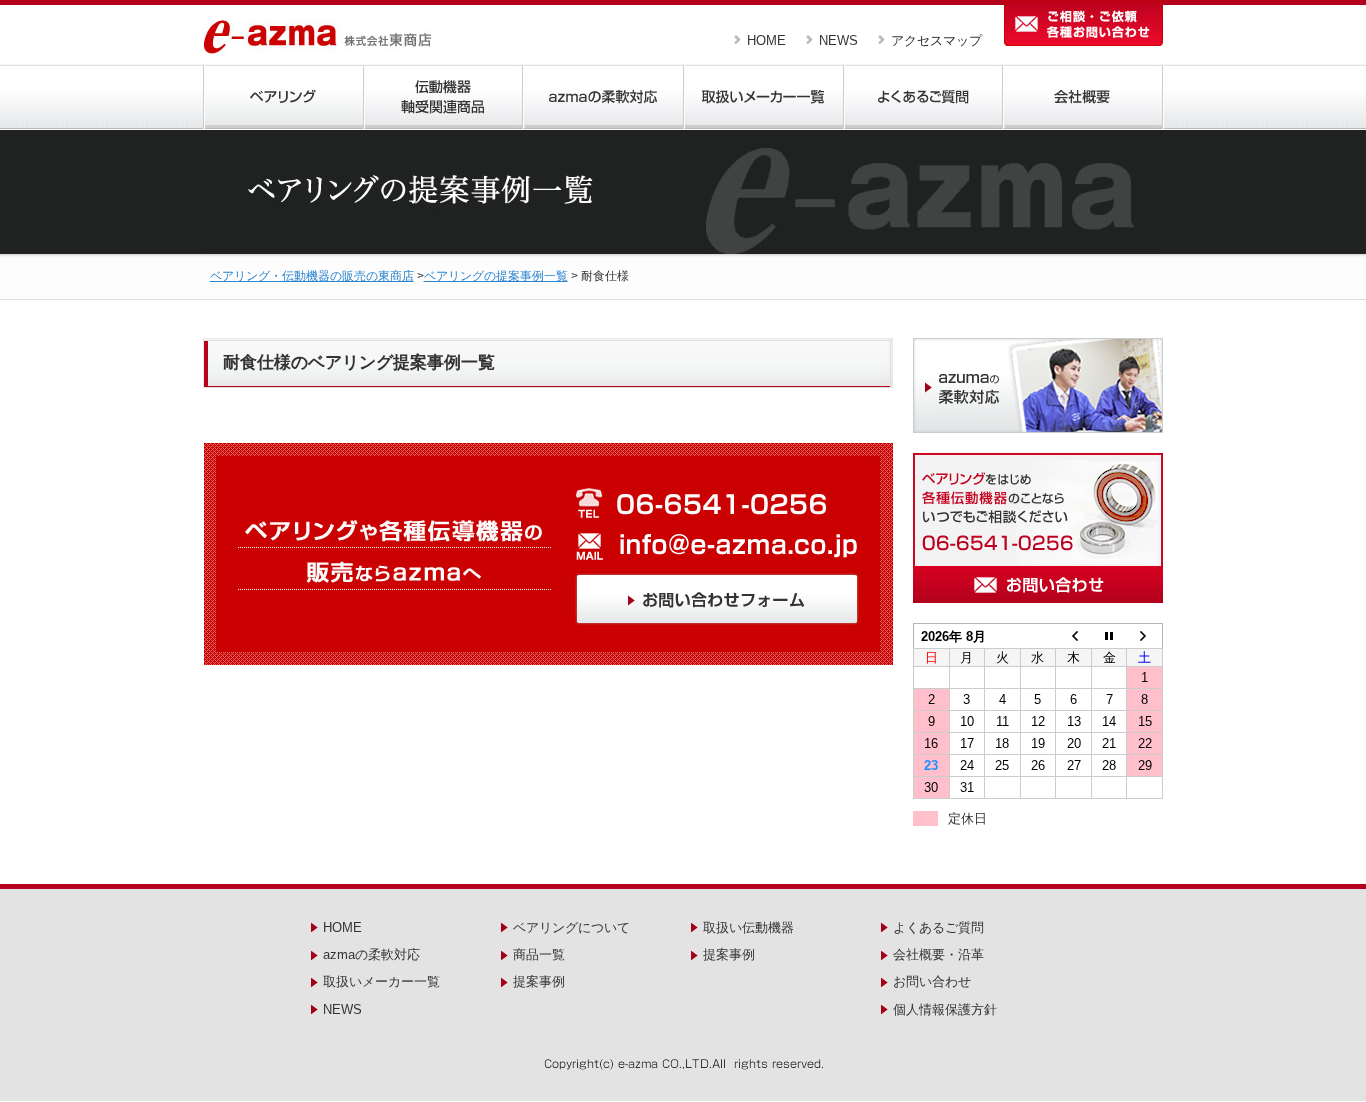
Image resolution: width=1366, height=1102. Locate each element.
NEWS (838, 40)
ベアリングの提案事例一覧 (496, 276)
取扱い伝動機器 (748, 927)
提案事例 (539, 981)
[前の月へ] (1074, 636)
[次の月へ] (1145, 636)
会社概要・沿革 (938, 954)
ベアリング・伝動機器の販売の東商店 (312, 276)
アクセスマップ (936, 40)
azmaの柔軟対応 (371, 954)
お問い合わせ (932, 981)
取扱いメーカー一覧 (381, 981)
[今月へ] (1109, 636)
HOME (766, 40)
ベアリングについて (571, 927)
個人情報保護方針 (945, 1009)
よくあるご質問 (938, 927)
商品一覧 (539, 954)
